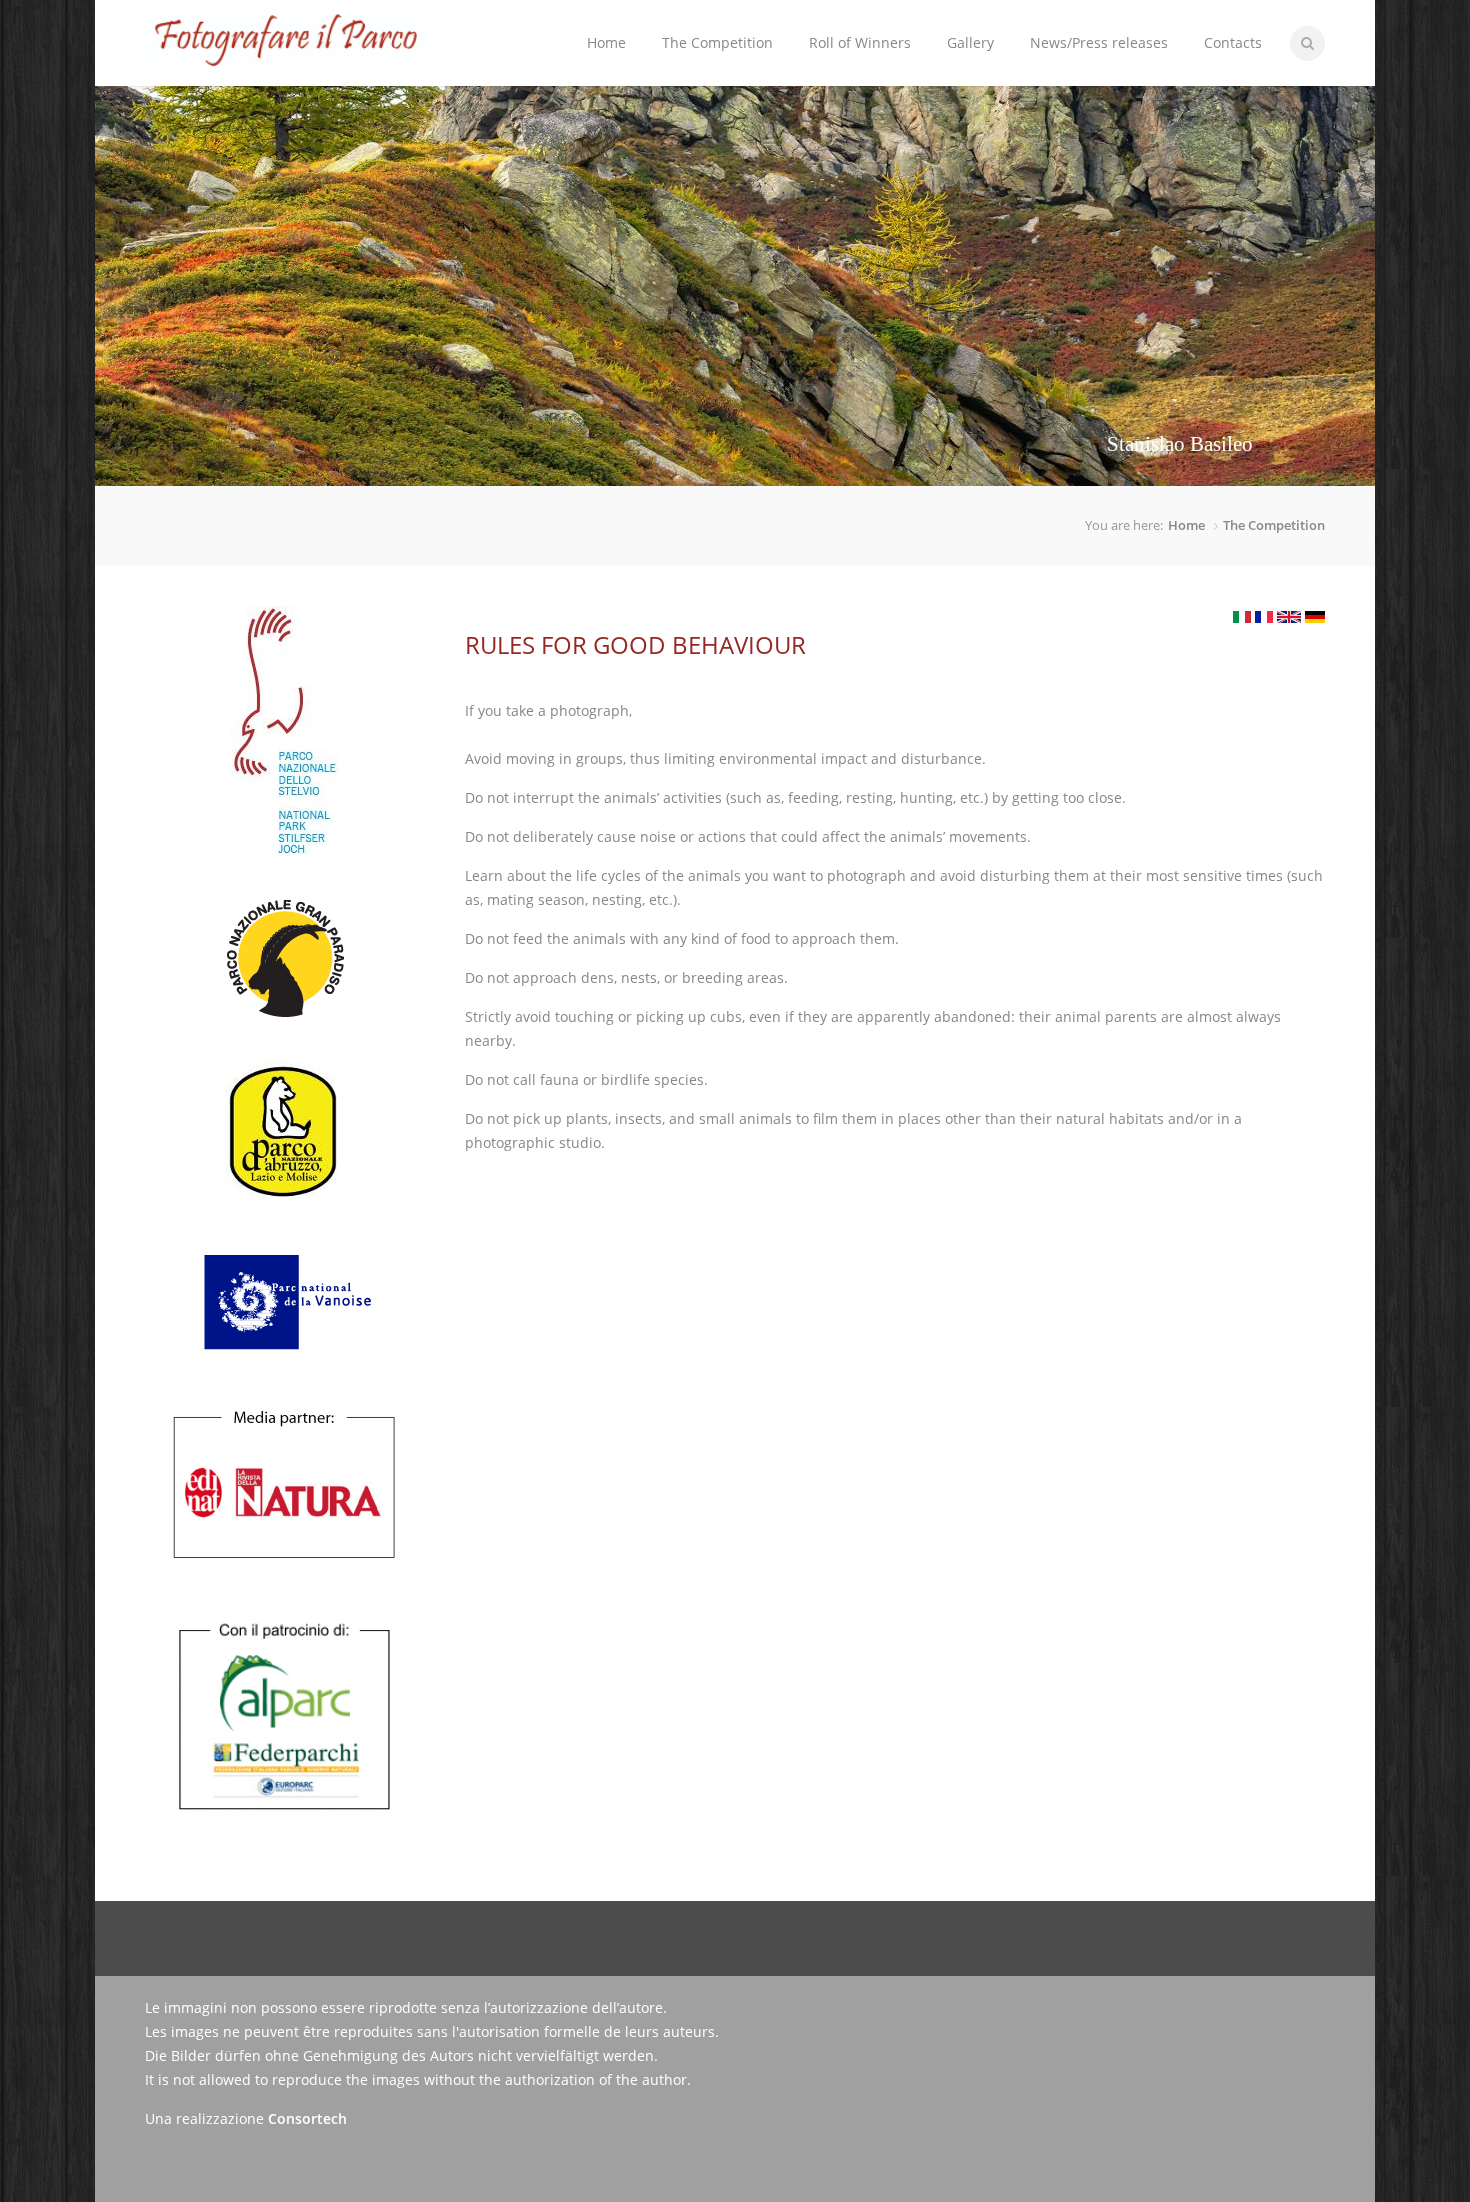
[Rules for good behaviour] (1289, 617)
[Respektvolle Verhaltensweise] (1315, 617)
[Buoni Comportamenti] (1242, 617)
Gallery (970, 42)
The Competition (708, 26)
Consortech (307, 2118)
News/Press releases (1099, 42)
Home (606, 42)
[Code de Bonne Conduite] (1264, 617)
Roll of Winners (860, 42)
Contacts (1233, 42)
